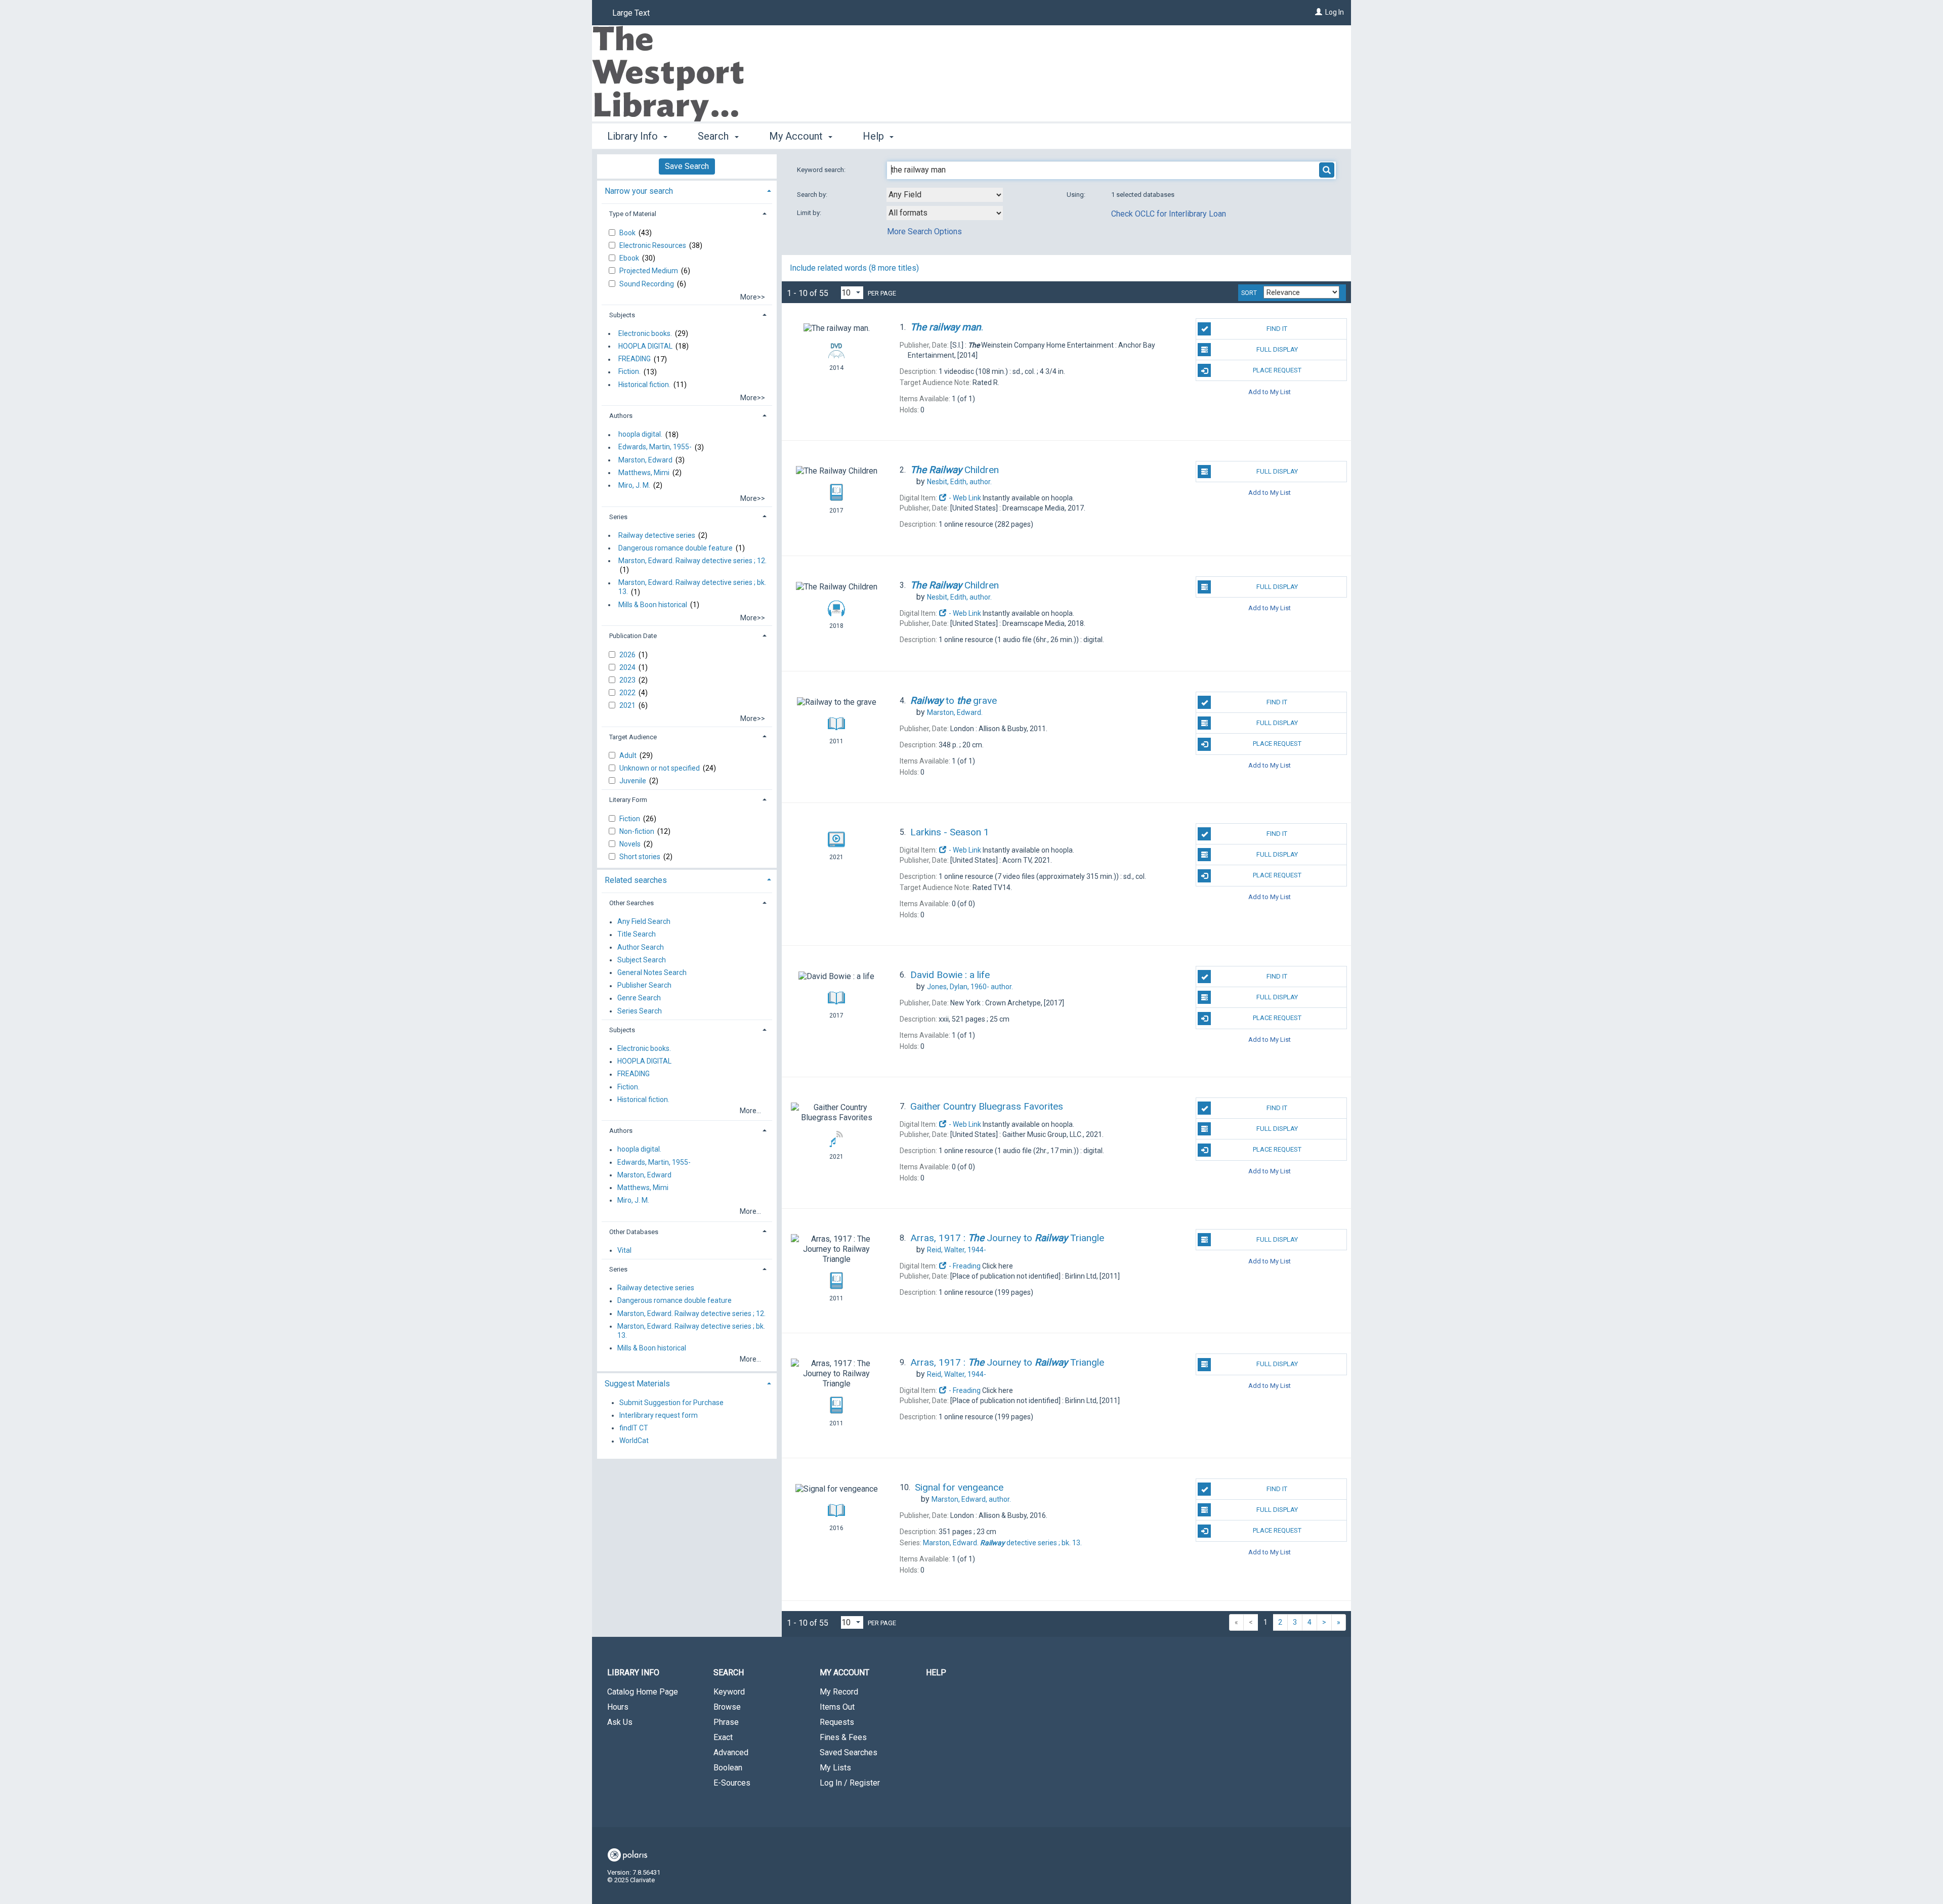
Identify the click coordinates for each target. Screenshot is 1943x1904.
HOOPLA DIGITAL (645, 346)
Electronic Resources (653, 245)
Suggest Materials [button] (637, 1384)
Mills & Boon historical (653, 605)
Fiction (630, 819)
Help (936, 1673)
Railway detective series (657, 535)
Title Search (637, 935)
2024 (628, 667)
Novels (631, 844)
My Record (839, 1692)
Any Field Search (644, 922)
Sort (1249, 293)
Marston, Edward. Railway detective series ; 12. (692, 561)
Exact (723, 1737)
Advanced (731, 1752)
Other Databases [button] (634, 1232)
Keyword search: (822, 170)
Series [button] (618, 517)
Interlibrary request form (659, 1415)
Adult (629, 755)
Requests (837, 1722)
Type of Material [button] (633, 214)
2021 (628, 705)
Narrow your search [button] (639, 191)
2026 (628, 655)
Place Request (1277, 370)
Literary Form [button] (628, 800)
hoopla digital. (640, 435)
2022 (628, 693)
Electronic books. (645, 333)
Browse (727, 1707)
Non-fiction (638, 831)
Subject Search (642, 960)
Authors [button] (621, 416)
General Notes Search (652, 972)
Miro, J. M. (634, 485)
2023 (628, 680)
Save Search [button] (687, 166)
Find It (1277, 329)
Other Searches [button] (631, 903)
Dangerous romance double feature (675, 548)
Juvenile (633, 781)
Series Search (640, 1011)
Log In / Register (850, 1783)
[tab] (687, 190)
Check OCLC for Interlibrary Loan (1169, 214)
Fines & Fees (843, 1737)
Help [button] (875, 136)
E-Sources (732, 1783)
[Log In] (1319, 12)
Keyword (729, 1692)
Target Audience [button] (633, 737)
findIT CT (634, 1428)
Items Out (837, 1707)
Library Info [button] (634, 136)
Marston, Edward (645, 460)
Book (628, 233)
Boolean (728, 1768)
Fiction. (629, 372)
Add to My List (1270, 391)
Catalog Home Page (643, 1692)
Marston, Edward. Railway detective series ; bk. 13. (692, 587)
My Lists (835, 1768)
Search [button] (714, 136)
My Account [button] (797, 136)
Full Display (1277, 349)
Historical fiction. (644, 385)
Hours (618, 1707)
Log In (1335, 12)
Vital (624, 1250)
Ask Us (620, 1722)
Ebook (630, 258)
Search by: (813, 195)
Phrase (726, 1722)
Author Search (641, 947)
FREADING (635, 359)
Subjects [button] (622, 315)
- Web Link (964, 498)
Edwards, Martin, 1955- (655, 447)
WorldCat (634, 1441)
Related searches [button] (636, 880)
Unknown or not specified (660, 768)
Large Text (631, 13)
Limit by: (810, 213)
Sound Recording (647, 284)
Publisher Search (644, 986)
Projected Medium (649, 271)
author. (959, 482)
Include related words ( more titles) (854, 268)
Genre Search (639, 998)
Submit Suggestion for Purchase (671, 1403)
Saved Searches (849, 1752)
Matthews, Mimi (644, 473)
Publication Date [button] (633, 636)
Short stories (641, 857)
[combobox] (945, 195)
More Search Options (924, 231)
